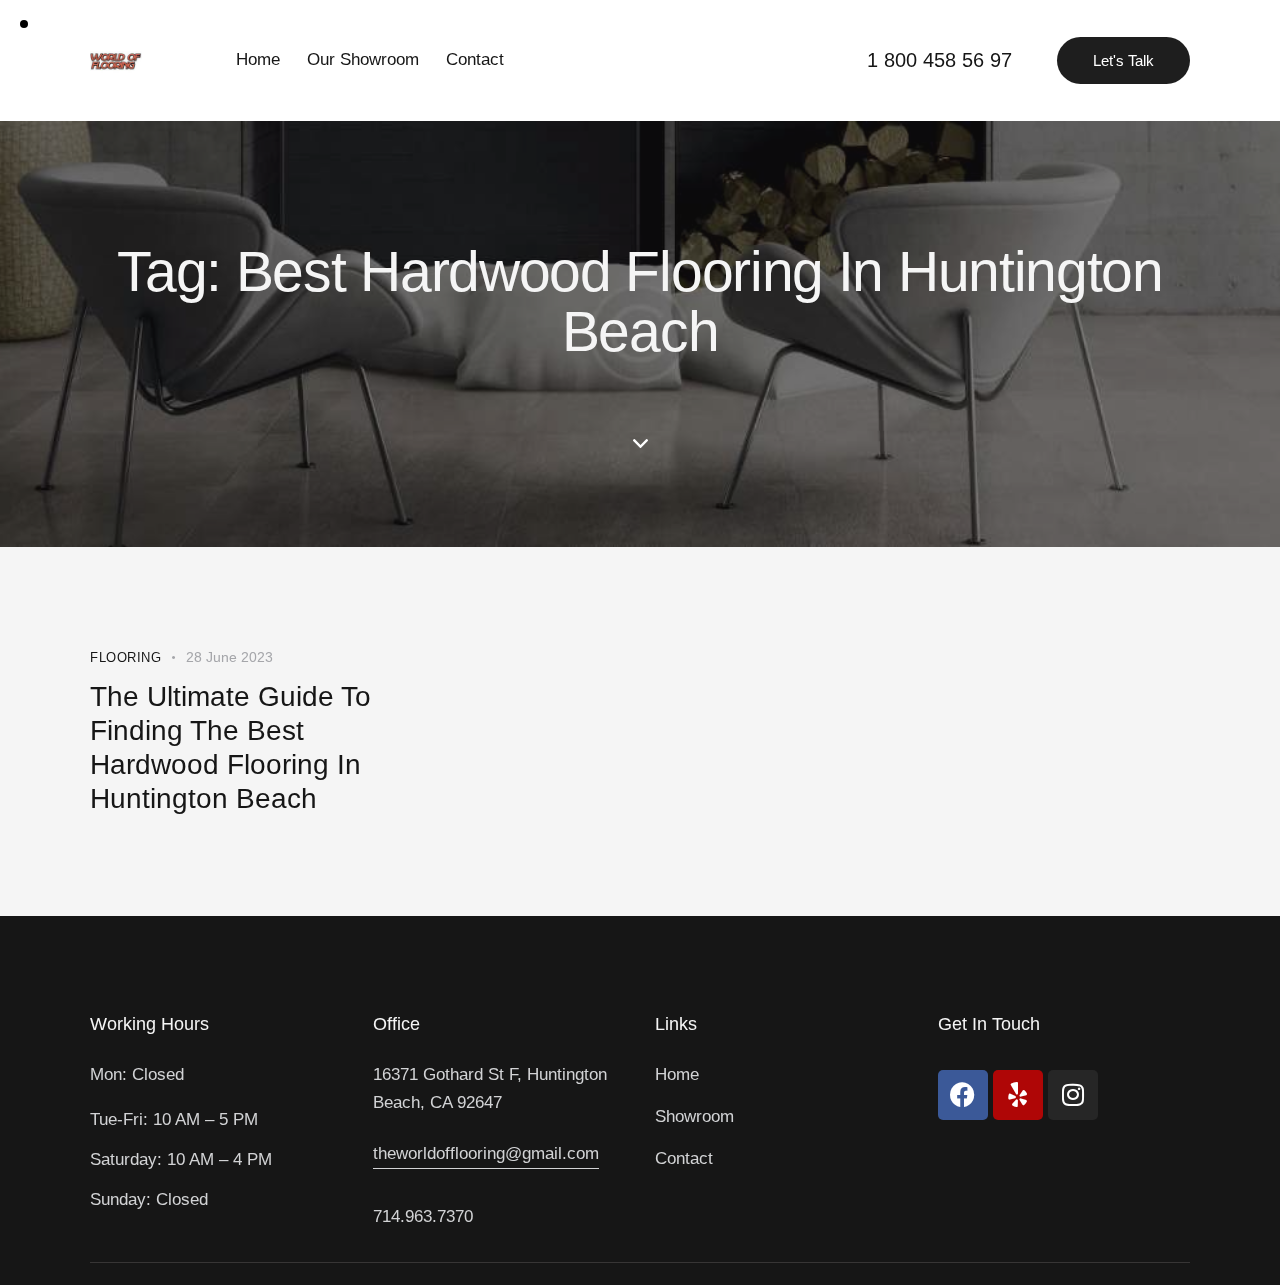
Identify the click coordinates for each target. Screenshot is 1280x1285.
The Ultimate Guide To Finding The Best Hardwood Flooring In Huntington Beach (230, 747)
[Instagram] (1073, 1095)
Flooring (125, 657)
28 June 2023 (229, 657)
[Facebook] (963, 1095)
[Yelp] (1018, 1095)
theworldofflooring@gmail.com (486, 1153)
